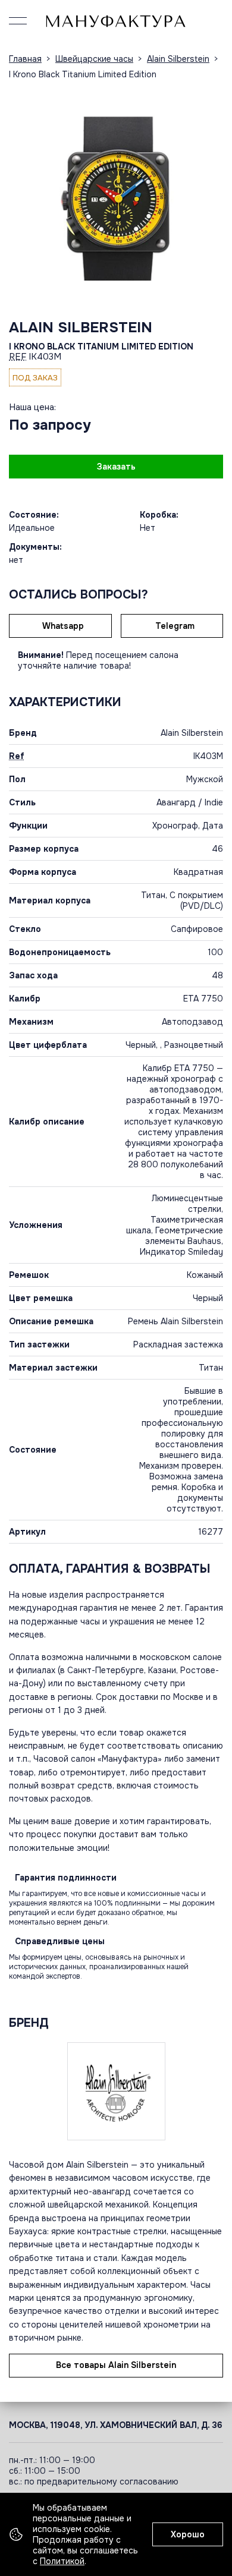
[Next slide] (211, 194)
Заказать (116, 467)
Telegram (175, 626)
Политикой (62, 2561)
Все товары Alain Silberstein (116, 2365)
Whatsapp (63, 626)
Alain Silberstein (81, 327)
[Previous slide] (21, 194)
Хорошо (188, 2534)
